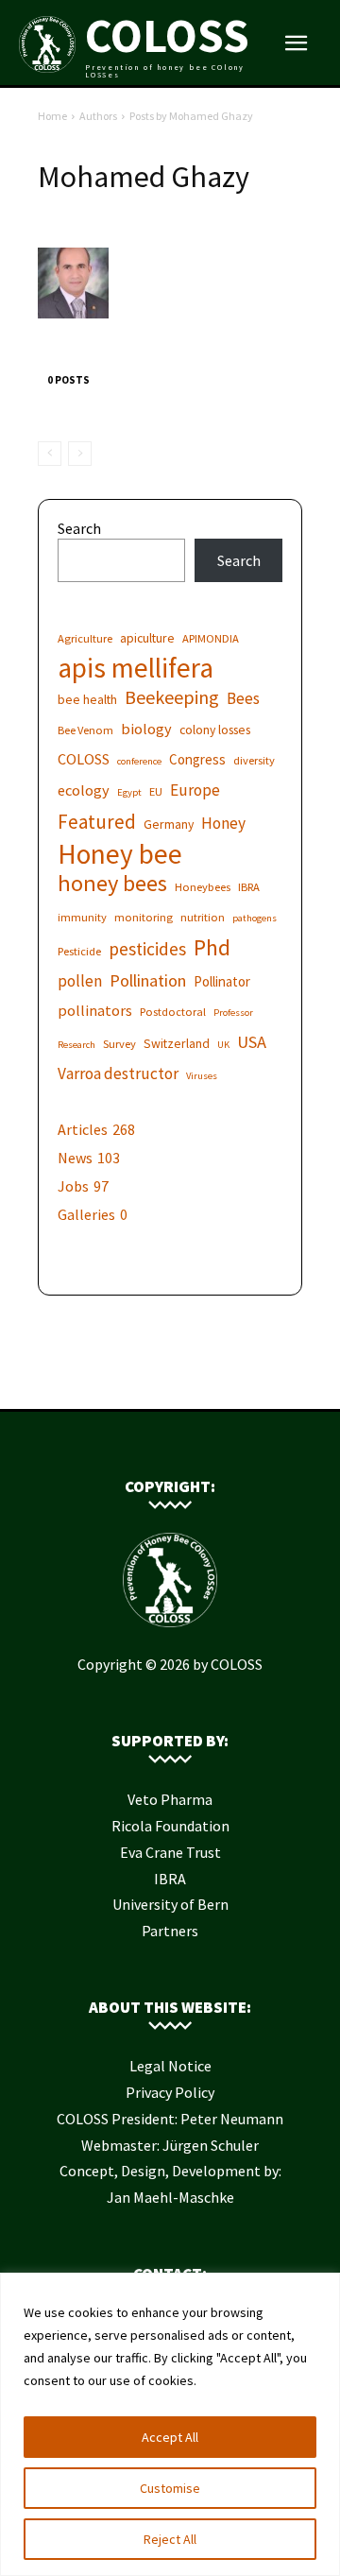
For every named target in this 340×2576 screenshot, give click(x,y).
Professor (233, 1013)
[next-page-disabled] (80, 454)
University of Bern (170, 1904)
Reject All (170, 2539)
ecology (84, 790)
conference (139, 761)
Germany (169, 824)
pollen (80, 981)
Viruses (202, 1076)
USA (252, 1042)
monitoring (144, 917)
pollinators (95, 1010)
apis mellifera (136, 668)
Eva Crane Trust (170, 1852)
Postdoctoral (173, 1012)
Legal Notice (170, 2066)
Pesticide (79, 951)
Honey (223, 824)
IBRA (249, 887)
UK (223, 1045)
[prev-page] (50, 454)
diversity (254, 760)
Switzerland (177, 1043)
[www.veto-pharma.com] (170, 1380)
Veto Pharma (170, 1799)
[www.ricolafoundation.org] (113, 1380)
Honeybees (203, 887)
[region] (170, 2424)
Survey (119, 1044)
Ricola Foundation (170, 1826)
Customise (170, 2488)
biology (146, 729)
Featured (97, 822)
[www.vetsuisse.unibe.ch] (198, 1380)
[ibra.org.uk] (227, 1380)
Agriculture (85, 638)
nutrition (203, 917)
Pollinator (222, 981)
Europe (195, 790)
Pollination (148, 980)
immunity (82, 917)
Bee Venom (85, 730)
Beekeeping (172, 697)
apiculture (147, 638)
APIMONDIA (211, 638)
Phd (212, 947)
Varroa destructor (118, 1074)
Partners (170, 1931)
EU (156, 791)
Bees (243, 699)
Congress (197, 759)
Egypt (129, 792)
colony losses (215, 730)
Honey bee (120, 854)
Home (52, 116)
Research (76, 1045)
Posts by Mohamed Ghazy (191, 116)
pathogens (255, 918)
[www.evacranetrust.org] (142, 1380)
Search (79, 528)
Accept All (170, 2437)
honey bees (112, 883)
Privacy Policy (170, 2092)
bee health (87, 699)
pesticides (147, 949)
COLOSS (84, 759)
